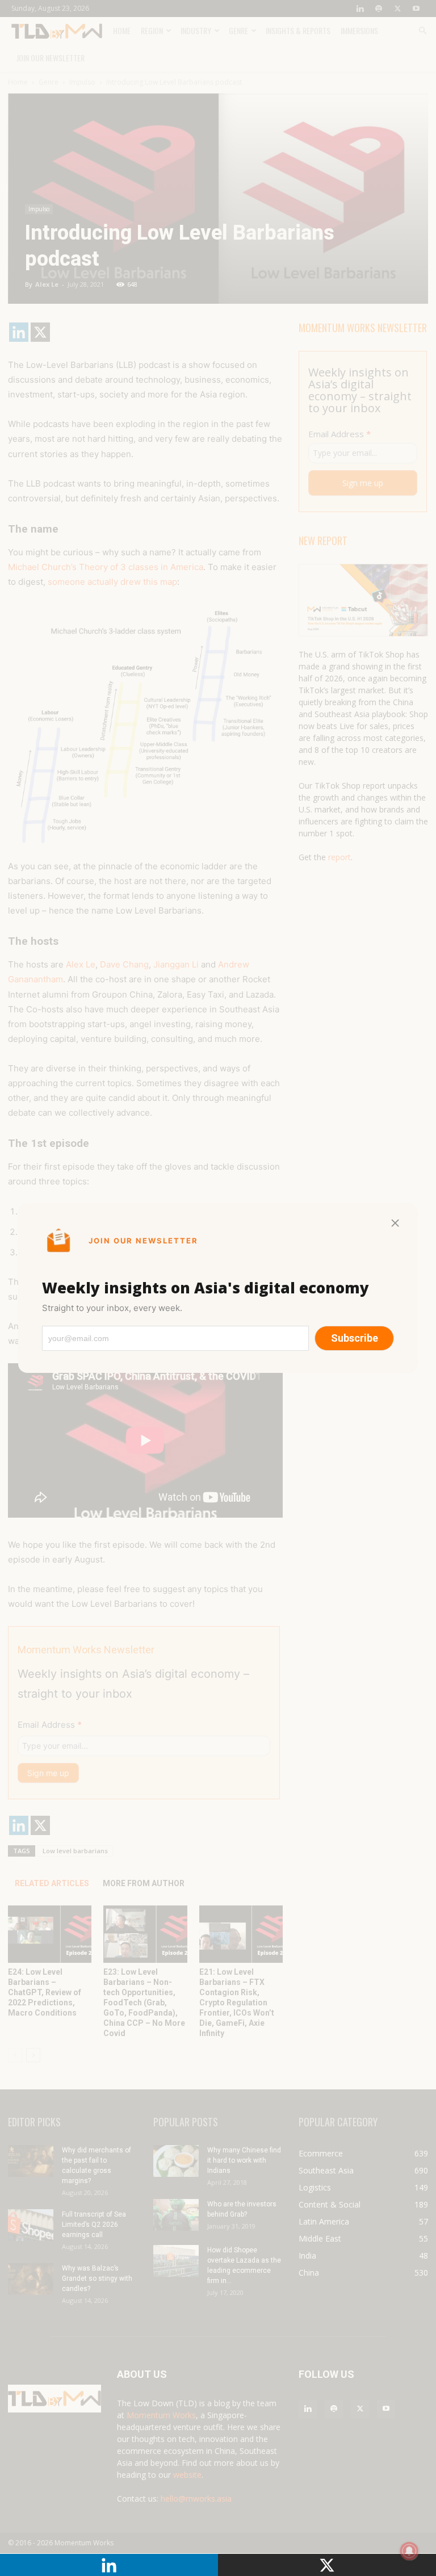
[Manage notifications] (409, 2551)
